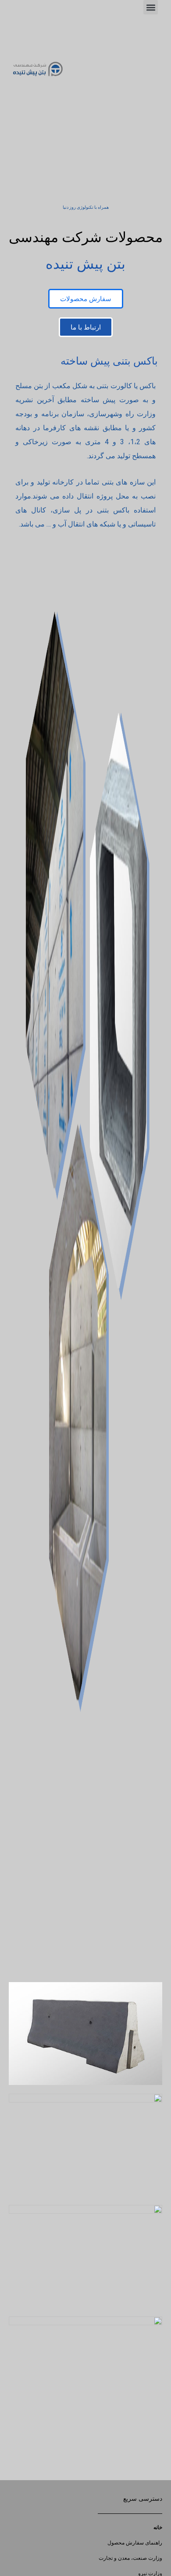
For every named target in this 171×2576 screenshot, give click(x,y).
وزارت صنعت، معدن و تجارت (130, 2558)
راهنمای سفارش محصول (135, 2543)
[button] (151, 7)
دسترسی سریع (143, 2499)
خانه (158, 2527)
